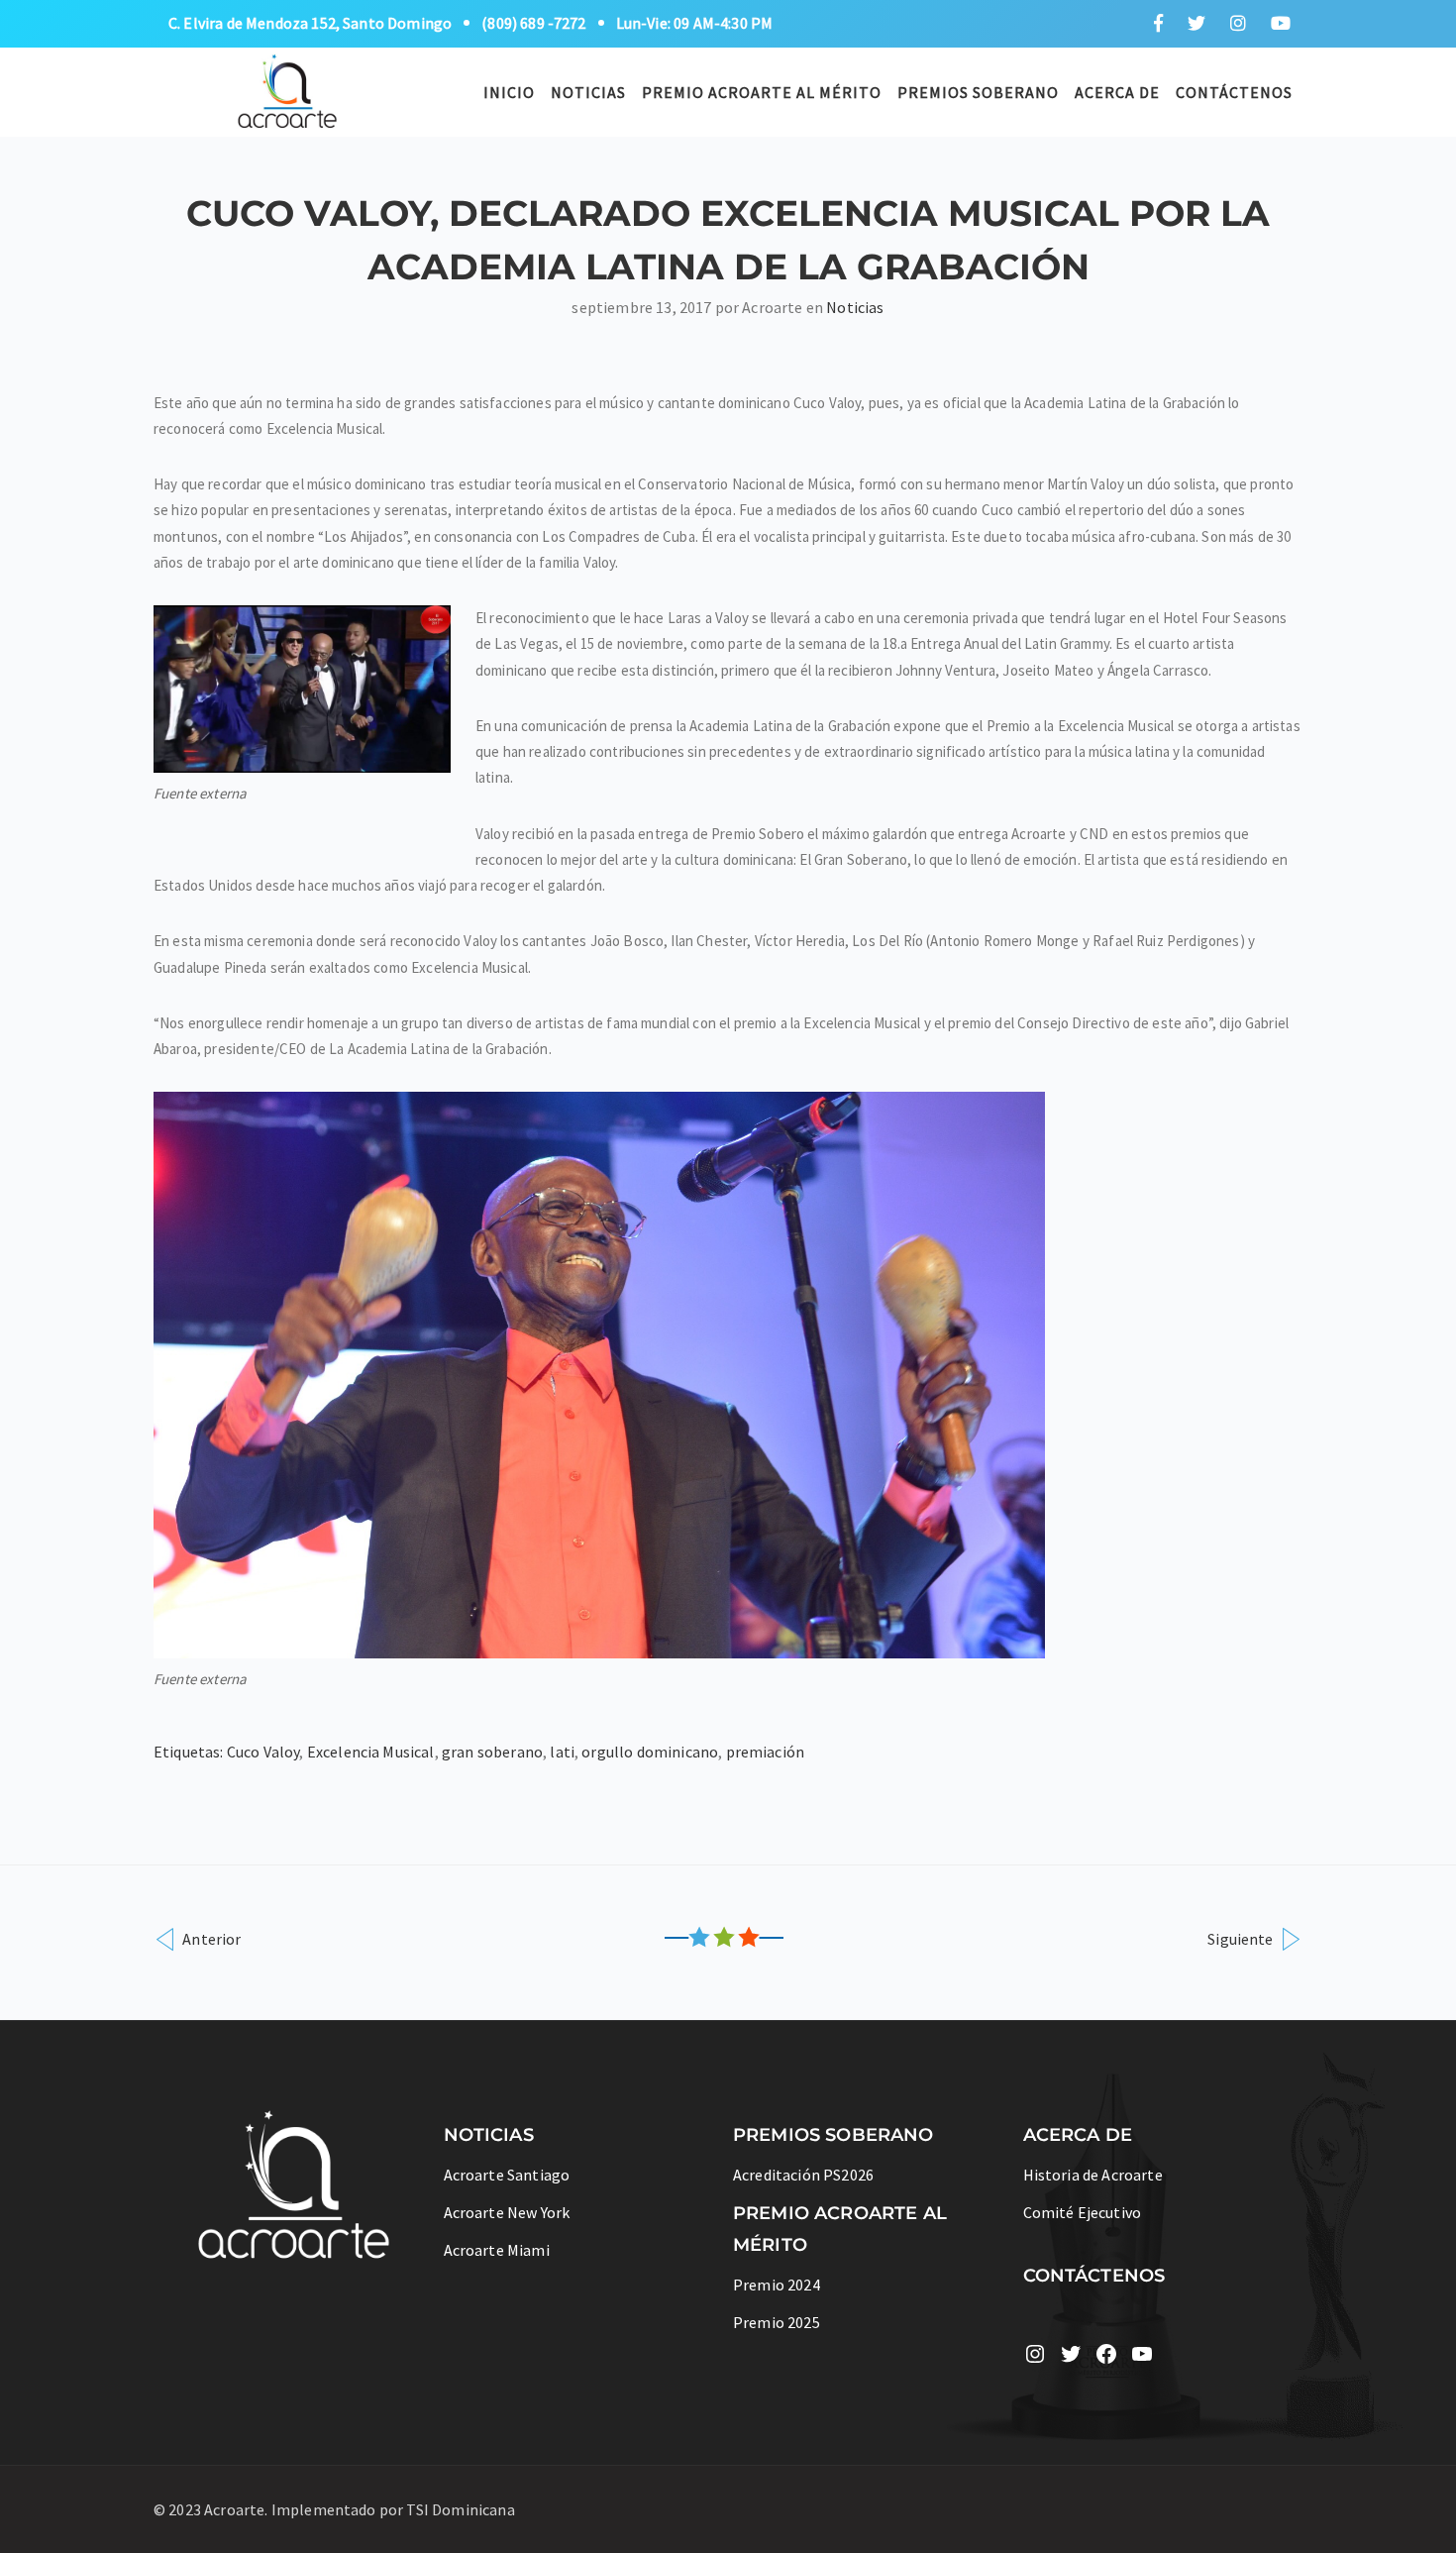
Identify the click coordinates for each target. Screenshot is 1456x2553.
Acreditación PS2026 (803, 2175)
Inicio (509, 92)
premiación (766, 1752)
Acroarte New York (507, 2212)
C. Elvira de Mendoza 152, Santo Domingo (310, 23)
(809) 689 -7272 (533, 23)
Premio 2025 (777, 2322)
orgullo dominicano (650, 1752)
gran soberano (492, 1752)
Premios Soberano (978, 92)
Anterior (210, 1938)
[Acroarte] (288, 89)
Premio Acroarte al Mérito (762, 92)
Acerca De (1117, 92)
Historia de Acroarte (1093, 2175)
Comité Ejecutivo (1083, 2212)
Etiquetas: (190, 1752)
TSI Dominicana (460, 2509)
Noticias (588, 92)
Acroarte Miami (497, 2250)
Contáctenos (1234, 92)
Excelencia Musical (371, 1752)
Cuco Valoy (263, 1752)
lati (562, 1752)
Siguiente (1242, 1938)
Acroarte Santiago (507, 2175)
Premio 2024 (777, 2285)
